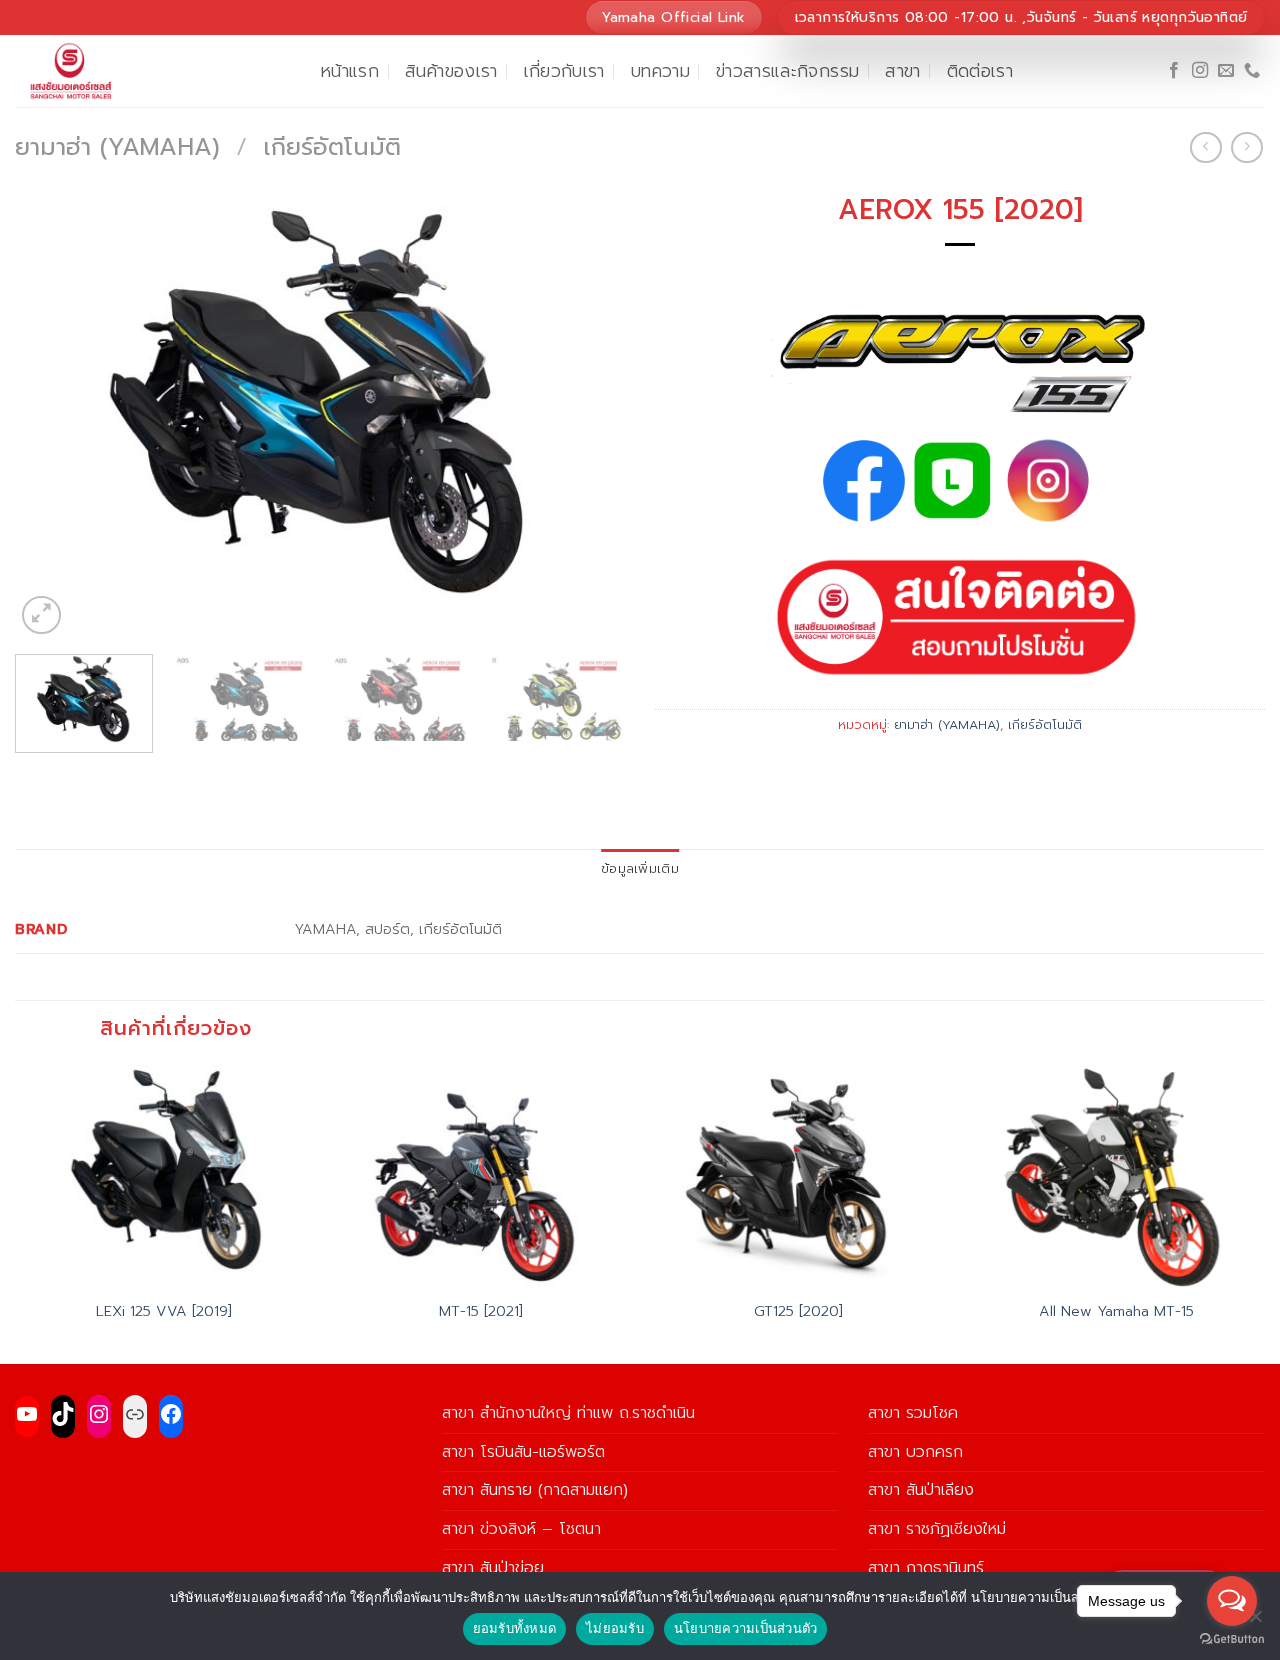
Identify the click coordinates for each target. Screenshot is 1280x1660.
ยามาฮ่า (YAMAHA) (117, 147)
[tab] (640, 869)
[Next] (588, 410)
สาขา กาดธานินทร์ (926, 1568)
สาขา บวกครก (915, 1452)
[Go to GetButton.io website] (1232, 1639)
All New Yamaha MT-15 (1116, 1311)
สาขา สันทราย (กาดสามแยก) (535, 1490)
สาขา (902, 71)
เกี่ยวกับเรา (564, 71)
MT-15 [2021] (481, 1311)
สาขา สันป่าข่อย (493, 1568)
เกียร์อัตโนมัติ (332, 147)
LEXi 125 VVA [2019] (164, 1311)
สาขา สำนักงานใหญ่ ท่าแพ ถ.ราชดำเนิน (568, 1413)
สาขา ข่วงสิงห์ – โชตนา (521, 1529)
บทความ (660, 71)
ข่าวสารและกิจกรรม (787, 71)
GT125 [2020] (798, 1311)
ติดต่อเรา (980, 71)
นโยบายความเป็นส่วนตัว (746, 1628)
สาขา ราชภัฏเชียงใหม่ (937, 1529)
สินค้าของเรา (451, 71)
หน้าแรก (350, 71)
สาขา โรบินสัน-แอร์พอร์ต (523, 1452)
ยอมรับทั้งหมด (515, 1628)
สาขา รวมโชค (913, 1413)
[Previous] (52, 410)
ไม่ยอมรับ (615, 1628)
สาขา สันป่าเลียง (921, 1490)
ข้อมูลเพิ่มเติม (640, 868)
